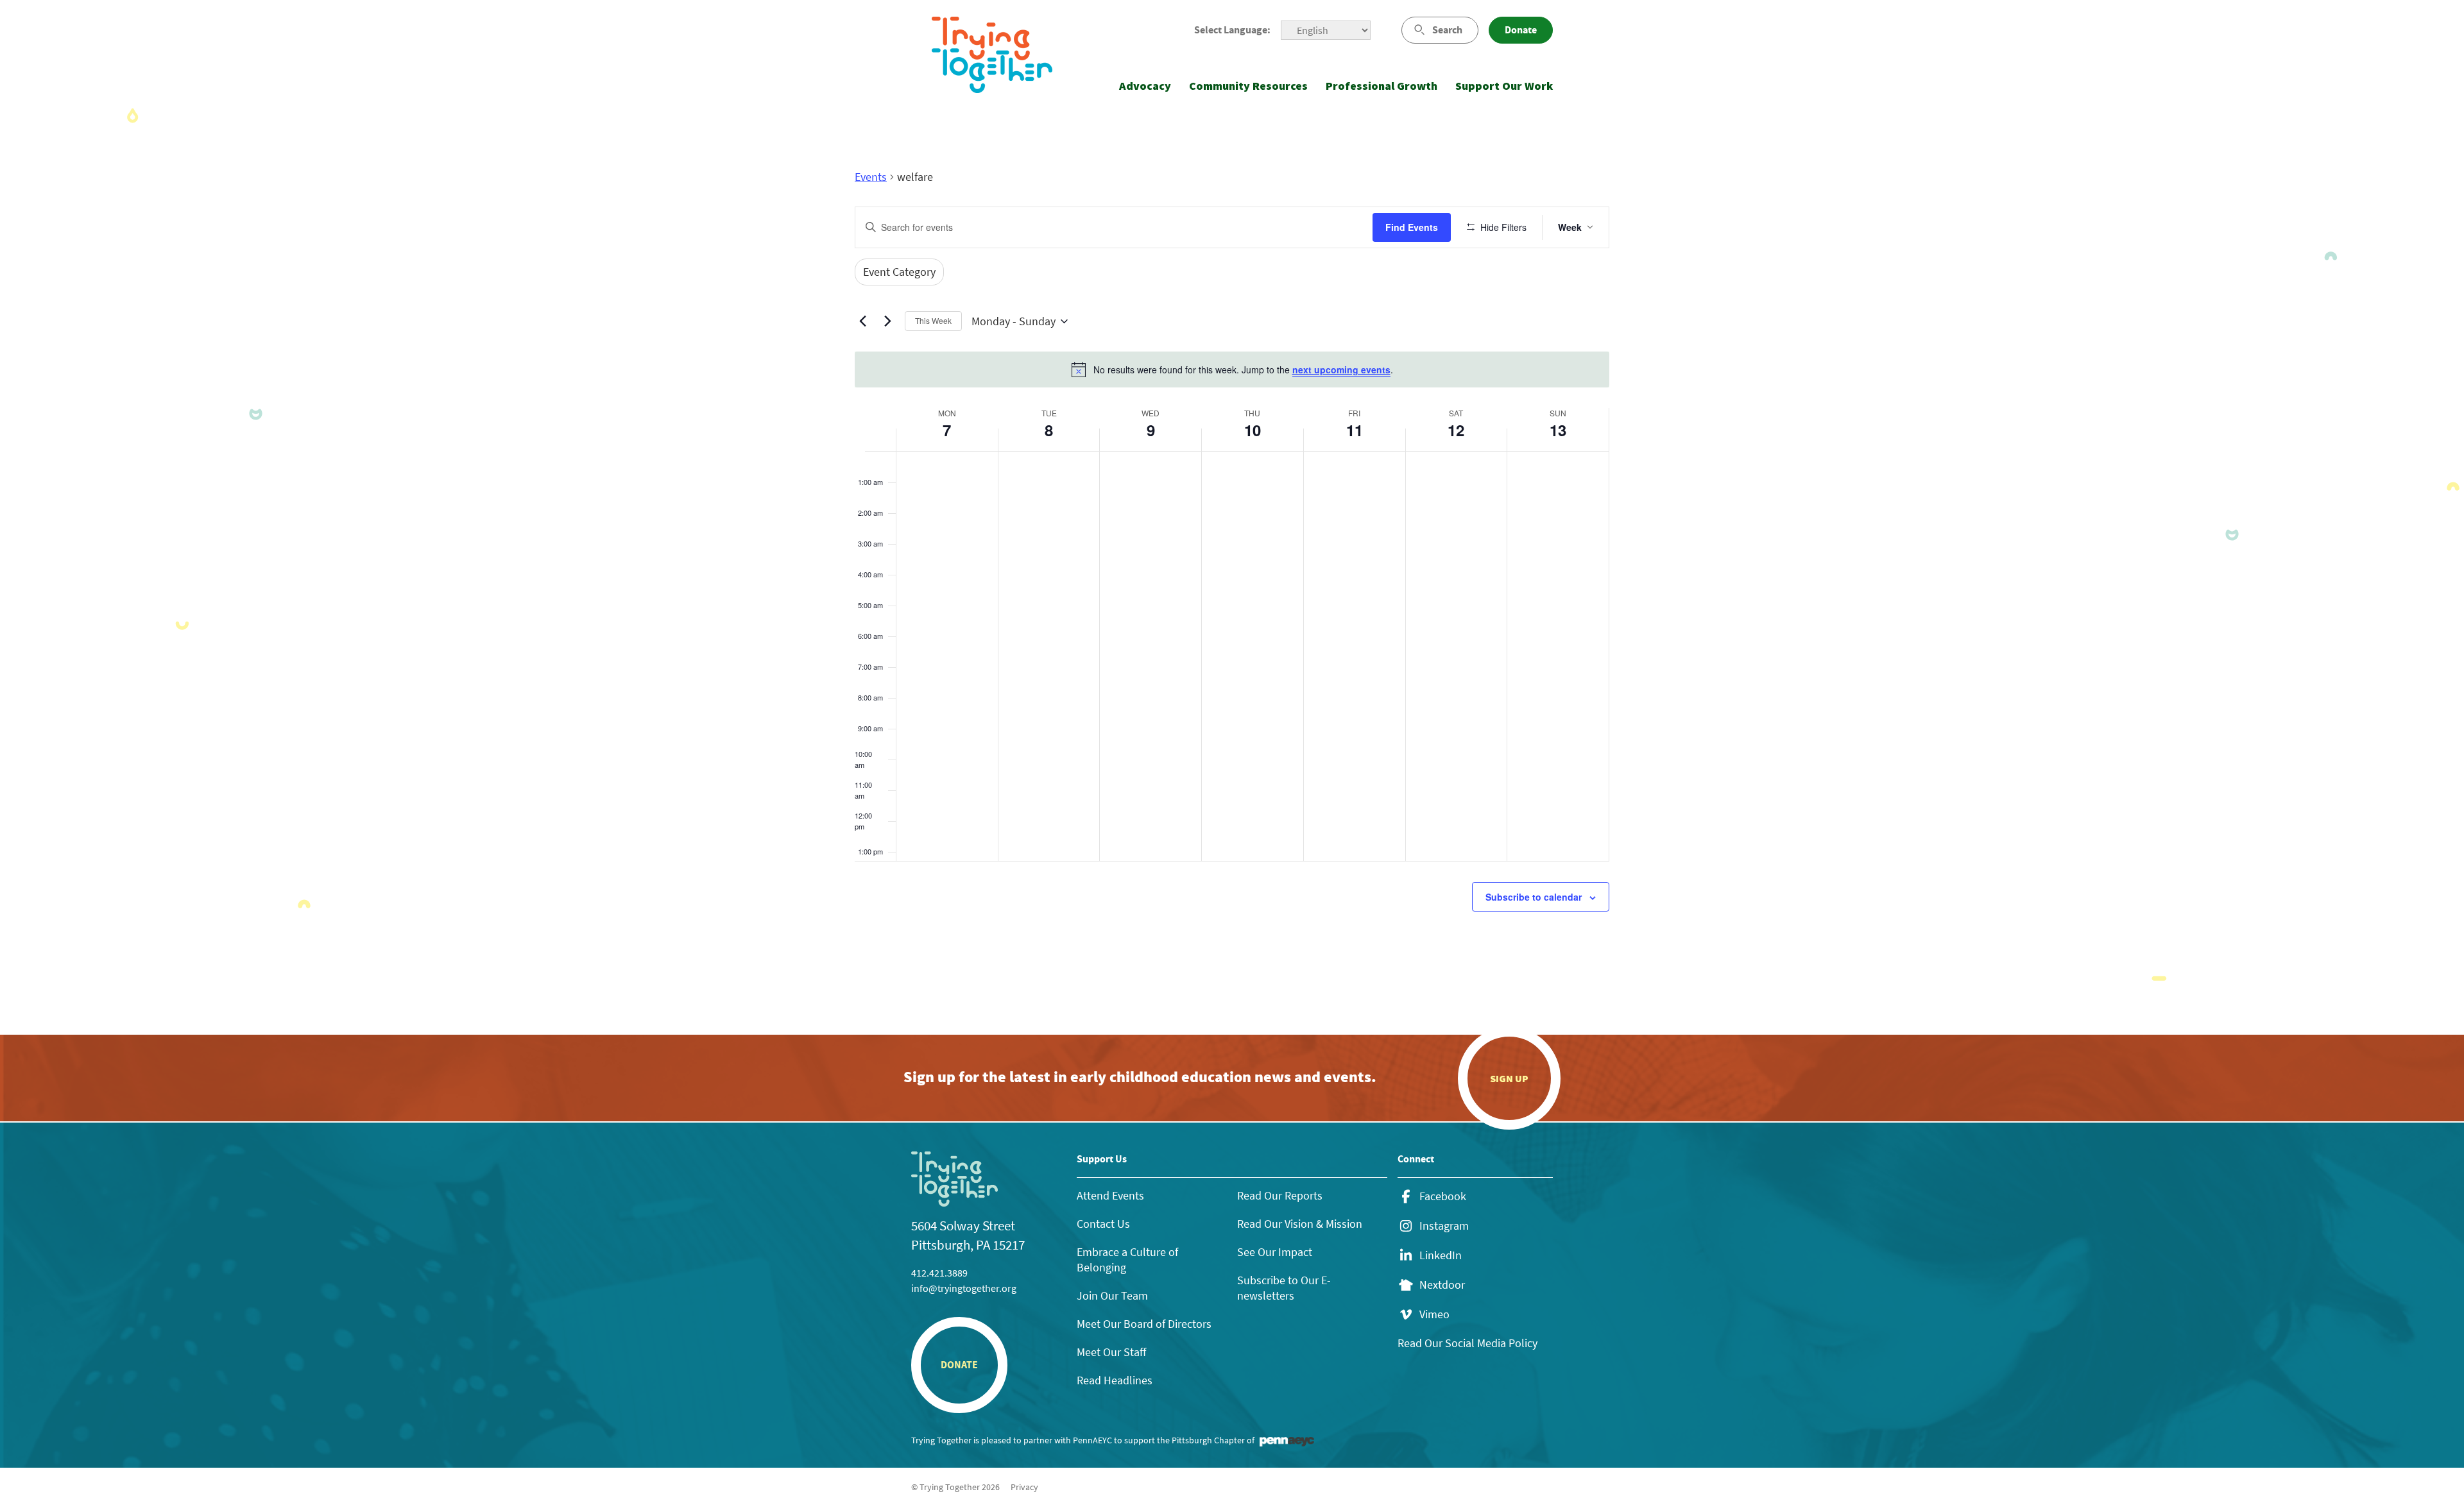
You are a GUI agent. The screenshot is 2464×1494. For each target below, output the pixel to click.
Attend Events (1110, 1195)
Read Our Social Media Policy (1467, 1343)
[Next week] (887, 321)
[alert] (1232, 369)
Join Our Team (1112, 1295)
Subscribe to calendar (1534, 897)
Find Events (1412, 227)
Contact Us (1103, 1224)
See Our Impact (1275, 1252)
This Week (933, 320)
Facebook (1443, 1196)
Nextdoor (1442, 1285)
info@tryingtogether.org (964, 1288)
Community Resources (1248, 86)
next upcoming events (1341, 369)
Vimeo (1434, 1314)
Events (871, 177)
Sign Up (1509, 1078)
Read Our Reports (1280, 1195)
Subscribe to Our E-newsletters (1284, 1288)
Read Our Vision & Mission (1300, 1224)
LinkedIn (1441, 1255)
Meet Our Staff (1111, 1352)
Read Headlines (1115, 1380)
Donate (1521, 30)
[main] (1232, 571)
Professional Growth (1382, 86)
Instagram (1444, 1226)
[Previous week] (862, 321)
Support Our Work (1504, 86)
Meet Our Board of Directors (1144, 1324)
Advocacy (1145, 86)
